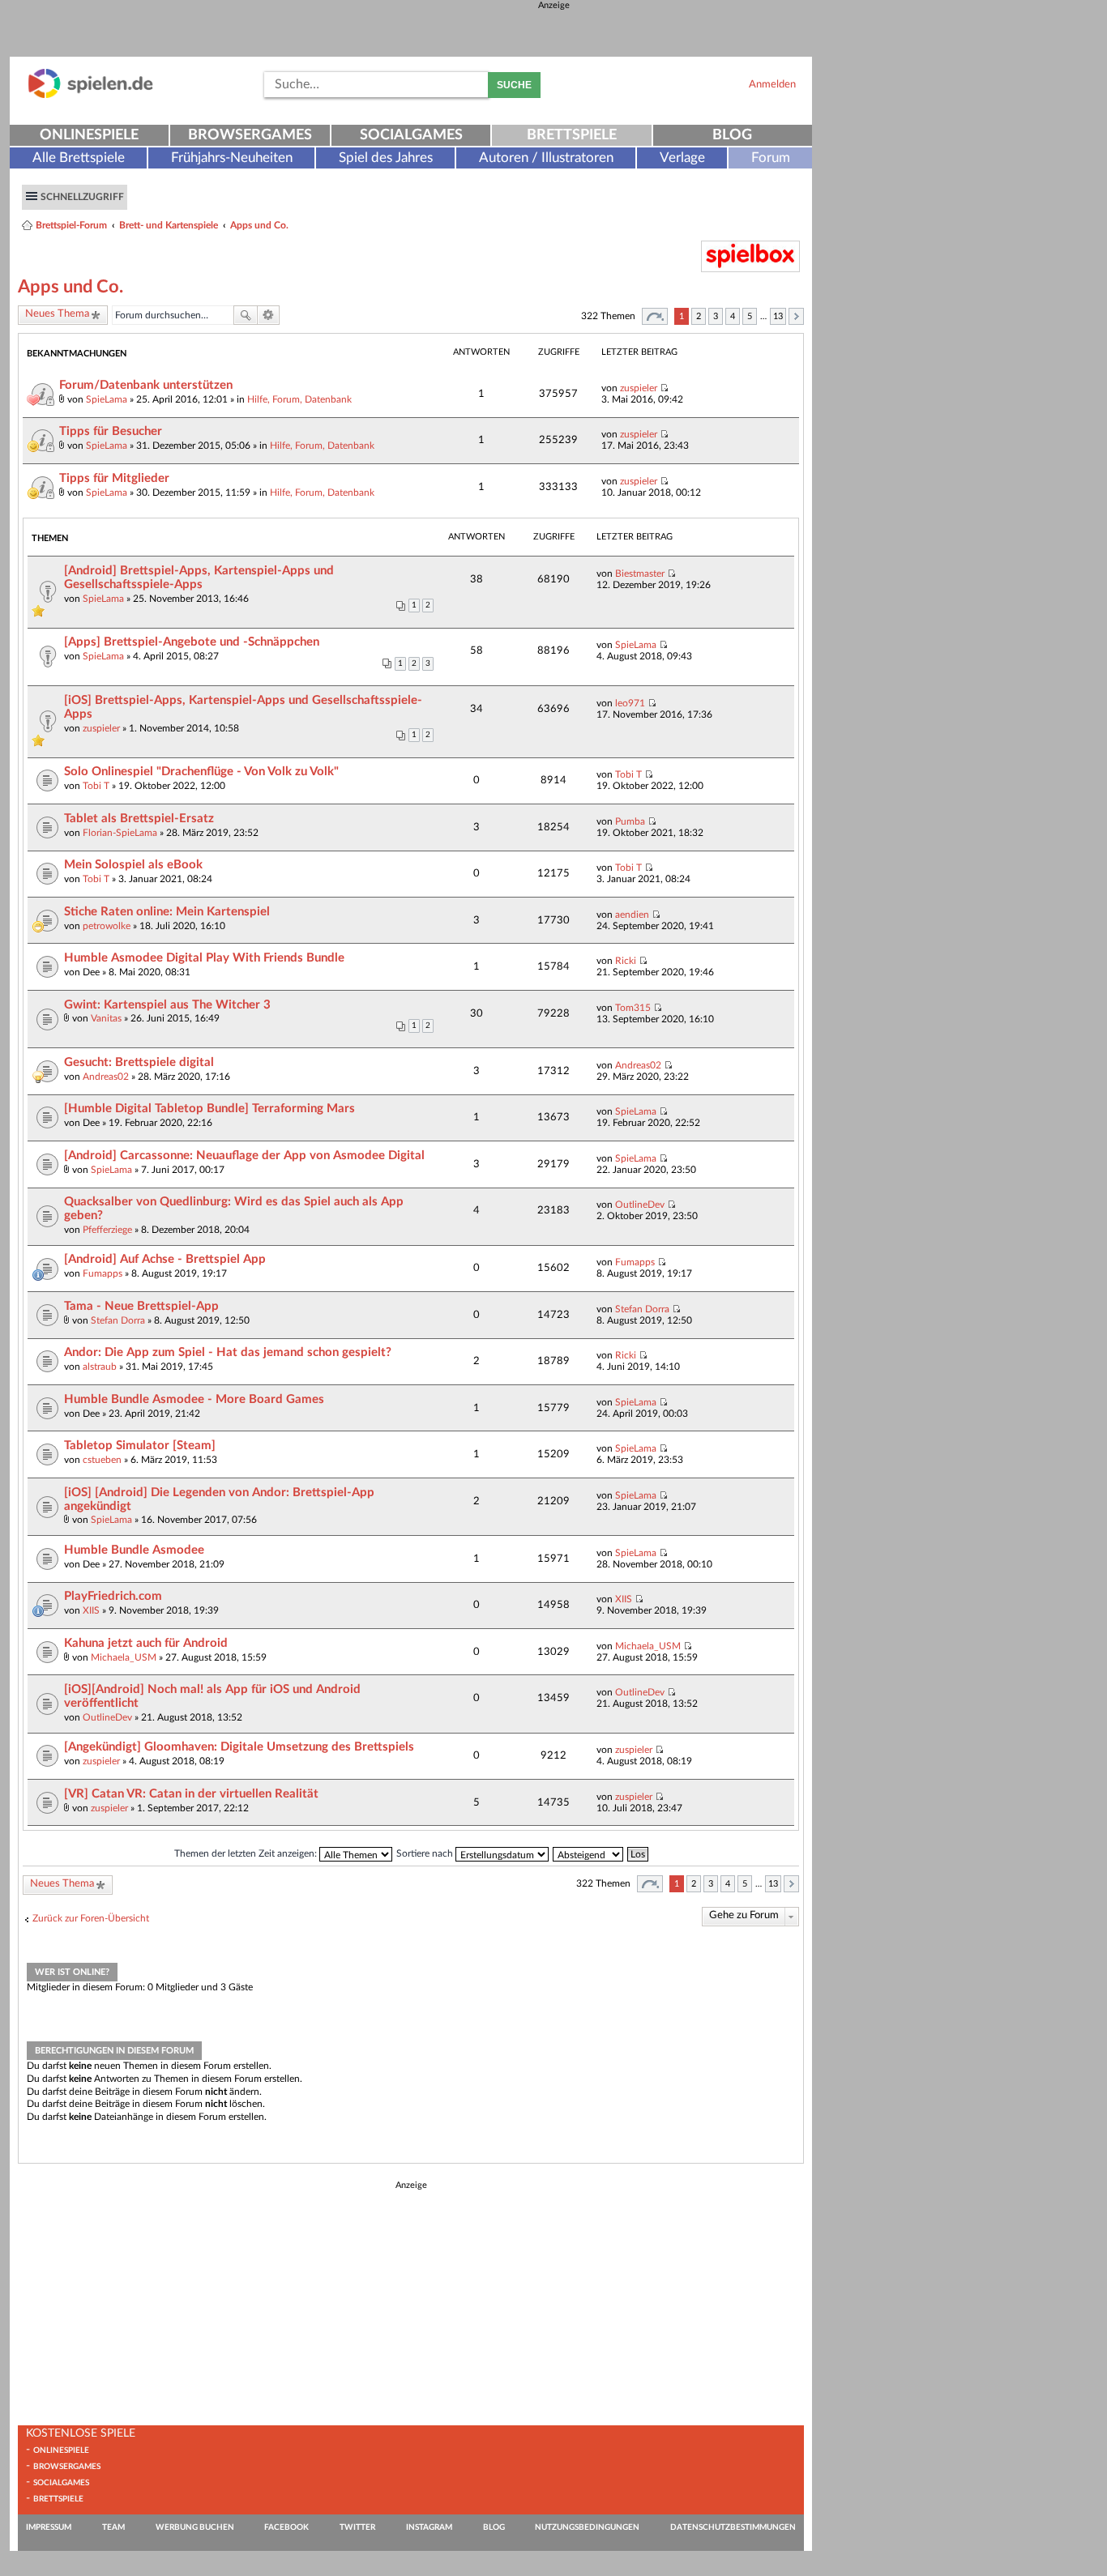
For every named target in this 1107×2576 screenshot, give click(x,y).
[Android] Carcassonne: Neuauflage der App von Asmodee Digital (244, 1156)
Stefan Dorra (118, 1320)
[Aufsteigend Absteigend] (589, 1853)
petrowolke (107, 926)
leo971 (630, 703)
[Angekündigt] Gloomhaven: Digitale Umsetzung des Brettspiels (239, 1747)
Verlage (682, 158)
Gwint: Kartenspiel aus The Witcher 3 (167, 1005)
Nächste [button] (796, 316)
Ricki (626, 961)
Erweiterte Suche (269, 315)
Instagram (429, 2527)
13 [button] (778, 316)
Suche (514, 85)
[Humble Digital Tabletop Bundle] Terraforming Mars (209, 1109)
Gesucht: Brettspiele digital (139, 1062)
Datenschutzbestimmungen (733, 2527)
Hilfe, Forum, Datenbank (299, 399)
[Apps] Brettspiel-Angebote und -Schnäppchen (192, 642)
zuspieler (639, 388)
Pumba (630, 821)
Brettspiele (572, 135)
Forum (771, 158)
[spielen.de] (91, 95)
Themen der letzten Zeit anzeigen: (247, 1853)
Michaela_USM (124, 1657)
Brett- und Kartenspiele (169, 225)
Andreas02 (106, 1077)
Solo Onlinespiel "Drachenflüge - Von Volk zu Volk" (201, 772)
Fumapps (103, 1273)
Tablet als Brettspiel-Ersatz (139, 819)
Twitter (357, 2527)
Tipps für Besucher (111, 431)
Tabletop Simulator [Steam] (140, 1446)
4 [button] (733, 316)
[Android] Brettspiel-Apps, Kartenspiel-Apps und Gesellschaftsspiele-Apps (199, 578)
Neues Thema (57, 314)
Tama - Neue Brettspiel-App (141, 1306)
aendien (632, 915)
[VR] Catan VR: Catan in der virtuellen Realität (191, 1794)
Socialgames (411, 135)
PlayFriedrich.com (113, 1596)
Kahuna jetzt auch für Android (146, 1643)
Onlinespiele (89, 135)
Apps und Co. (259, 225)
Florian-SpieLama (120, 833)
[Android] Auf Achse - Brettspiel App (165, 1259)
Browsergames (250, 135)
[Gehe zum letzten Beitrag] (664, 388)
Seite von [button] (655, 316)
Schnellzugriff (82, 197)
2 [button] (699, 316)
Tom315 (633, 1008)
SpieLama (107, 399)
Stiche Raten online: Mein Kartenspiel (167, 912)
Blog (732, 135)
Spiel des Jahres (386, 158)
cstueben (102, 1460)
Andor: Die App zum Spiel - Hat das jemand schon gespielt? (228, 1352)
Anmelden (772, 84)
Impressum (49, 2527)
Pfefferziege (107, 1230)
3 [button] (716, 316)
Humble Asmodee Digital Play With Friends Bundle (204, 958)
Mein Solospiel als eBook (133, 865)
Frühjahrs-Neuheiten (232, 158)
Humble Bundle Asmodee (134, 1550)
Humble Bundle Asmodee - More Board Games (194, 1399)
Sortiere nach (426, 1853)
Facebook (286, 2527)
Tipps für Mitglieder (114, 478)
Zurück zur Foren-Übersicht (91, 1918)
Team (113, 2527)
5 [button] (750, 316)
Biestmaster (640, 574)
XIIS (91, 1610)
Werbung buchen (195, 2527)
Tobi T (96, 786)
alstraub (100, 1367)
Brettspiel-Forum (71, 225)
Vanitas (106, 1018)
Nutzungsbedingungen (587, 2527)
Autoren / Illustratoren (546, 158)
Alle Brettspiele (79, 158)
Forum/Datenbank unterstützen (146, 385)
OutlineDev (640, 1205)
